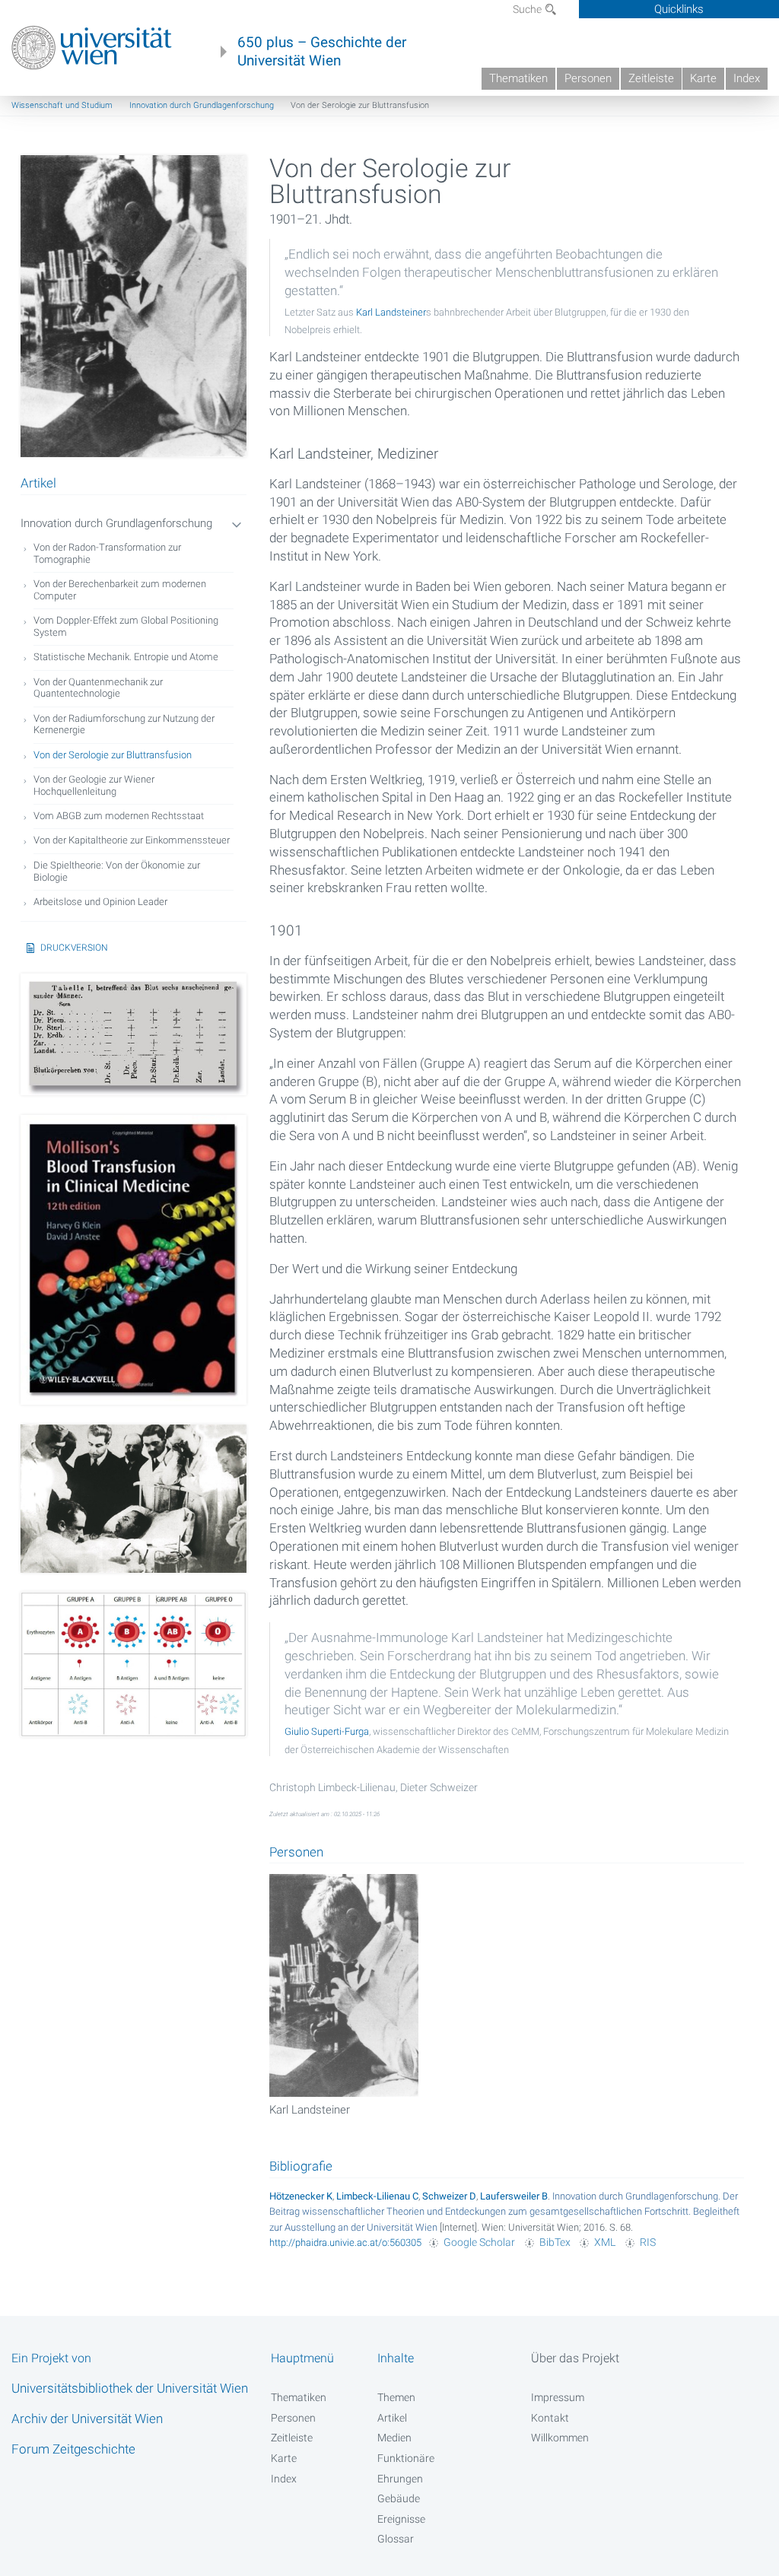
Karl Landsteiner (391, 312)
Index (747, 78)
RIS (648, 2242)
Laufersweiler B (514, 2196)
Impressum (558, 2397)
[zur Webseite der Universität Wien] (92, 48)
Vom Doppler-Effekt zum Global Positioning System (126, 626)
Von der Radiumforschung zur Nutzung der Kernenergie (124, 724)
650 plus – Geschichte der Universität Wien (322, 52)
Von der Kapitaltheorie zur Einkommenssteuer (132, 840)
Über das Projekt (575, 2358)
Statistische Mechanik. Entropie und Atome (126, 657)
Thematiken (518, 78)
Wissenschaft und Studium (62, 105)
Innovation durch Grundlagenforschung (202, 105)
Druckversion (74, 948)
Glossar (396, 2539)
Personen (588, 78)
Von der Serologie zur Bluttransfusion (113, 755)
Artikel (392, 2418)
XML (605, 2242)
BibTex (555, 2242)
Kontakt (550, 2418)
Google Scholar (479, 2242)
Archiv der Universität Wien (87, 2419)
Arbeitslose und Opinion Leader (100, 902)
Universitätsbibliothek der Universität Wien (130, 2388)
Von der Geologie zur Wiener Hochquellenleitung (94, 785)
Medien (394, 2438)
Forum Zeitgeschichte (73, 2449)
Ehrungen (400, 2479)
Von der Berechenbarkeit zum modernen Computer (120, 590)
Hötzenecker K (301, 2196)
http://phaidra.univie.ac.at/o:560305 (345, 2242)
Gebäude (399, 2498)
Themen (396, 2397)
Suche (528, 9)
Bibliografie (301, 2166)
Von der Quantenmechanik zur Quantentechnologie (98, 688)
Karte (703, 78)
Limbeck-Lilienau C (377, 2196)
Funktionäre (406, 2458)
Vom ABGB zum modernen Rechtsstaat (119, 816)
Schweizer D (449, 2196)
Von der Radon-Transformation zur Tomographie (107, 553)
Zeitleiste (651, 78)
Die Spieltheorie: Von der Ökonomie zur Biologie (117, 871)
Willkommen (560, 2438)
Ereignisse (401, 2519)
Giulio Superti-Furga (327, 1731)
